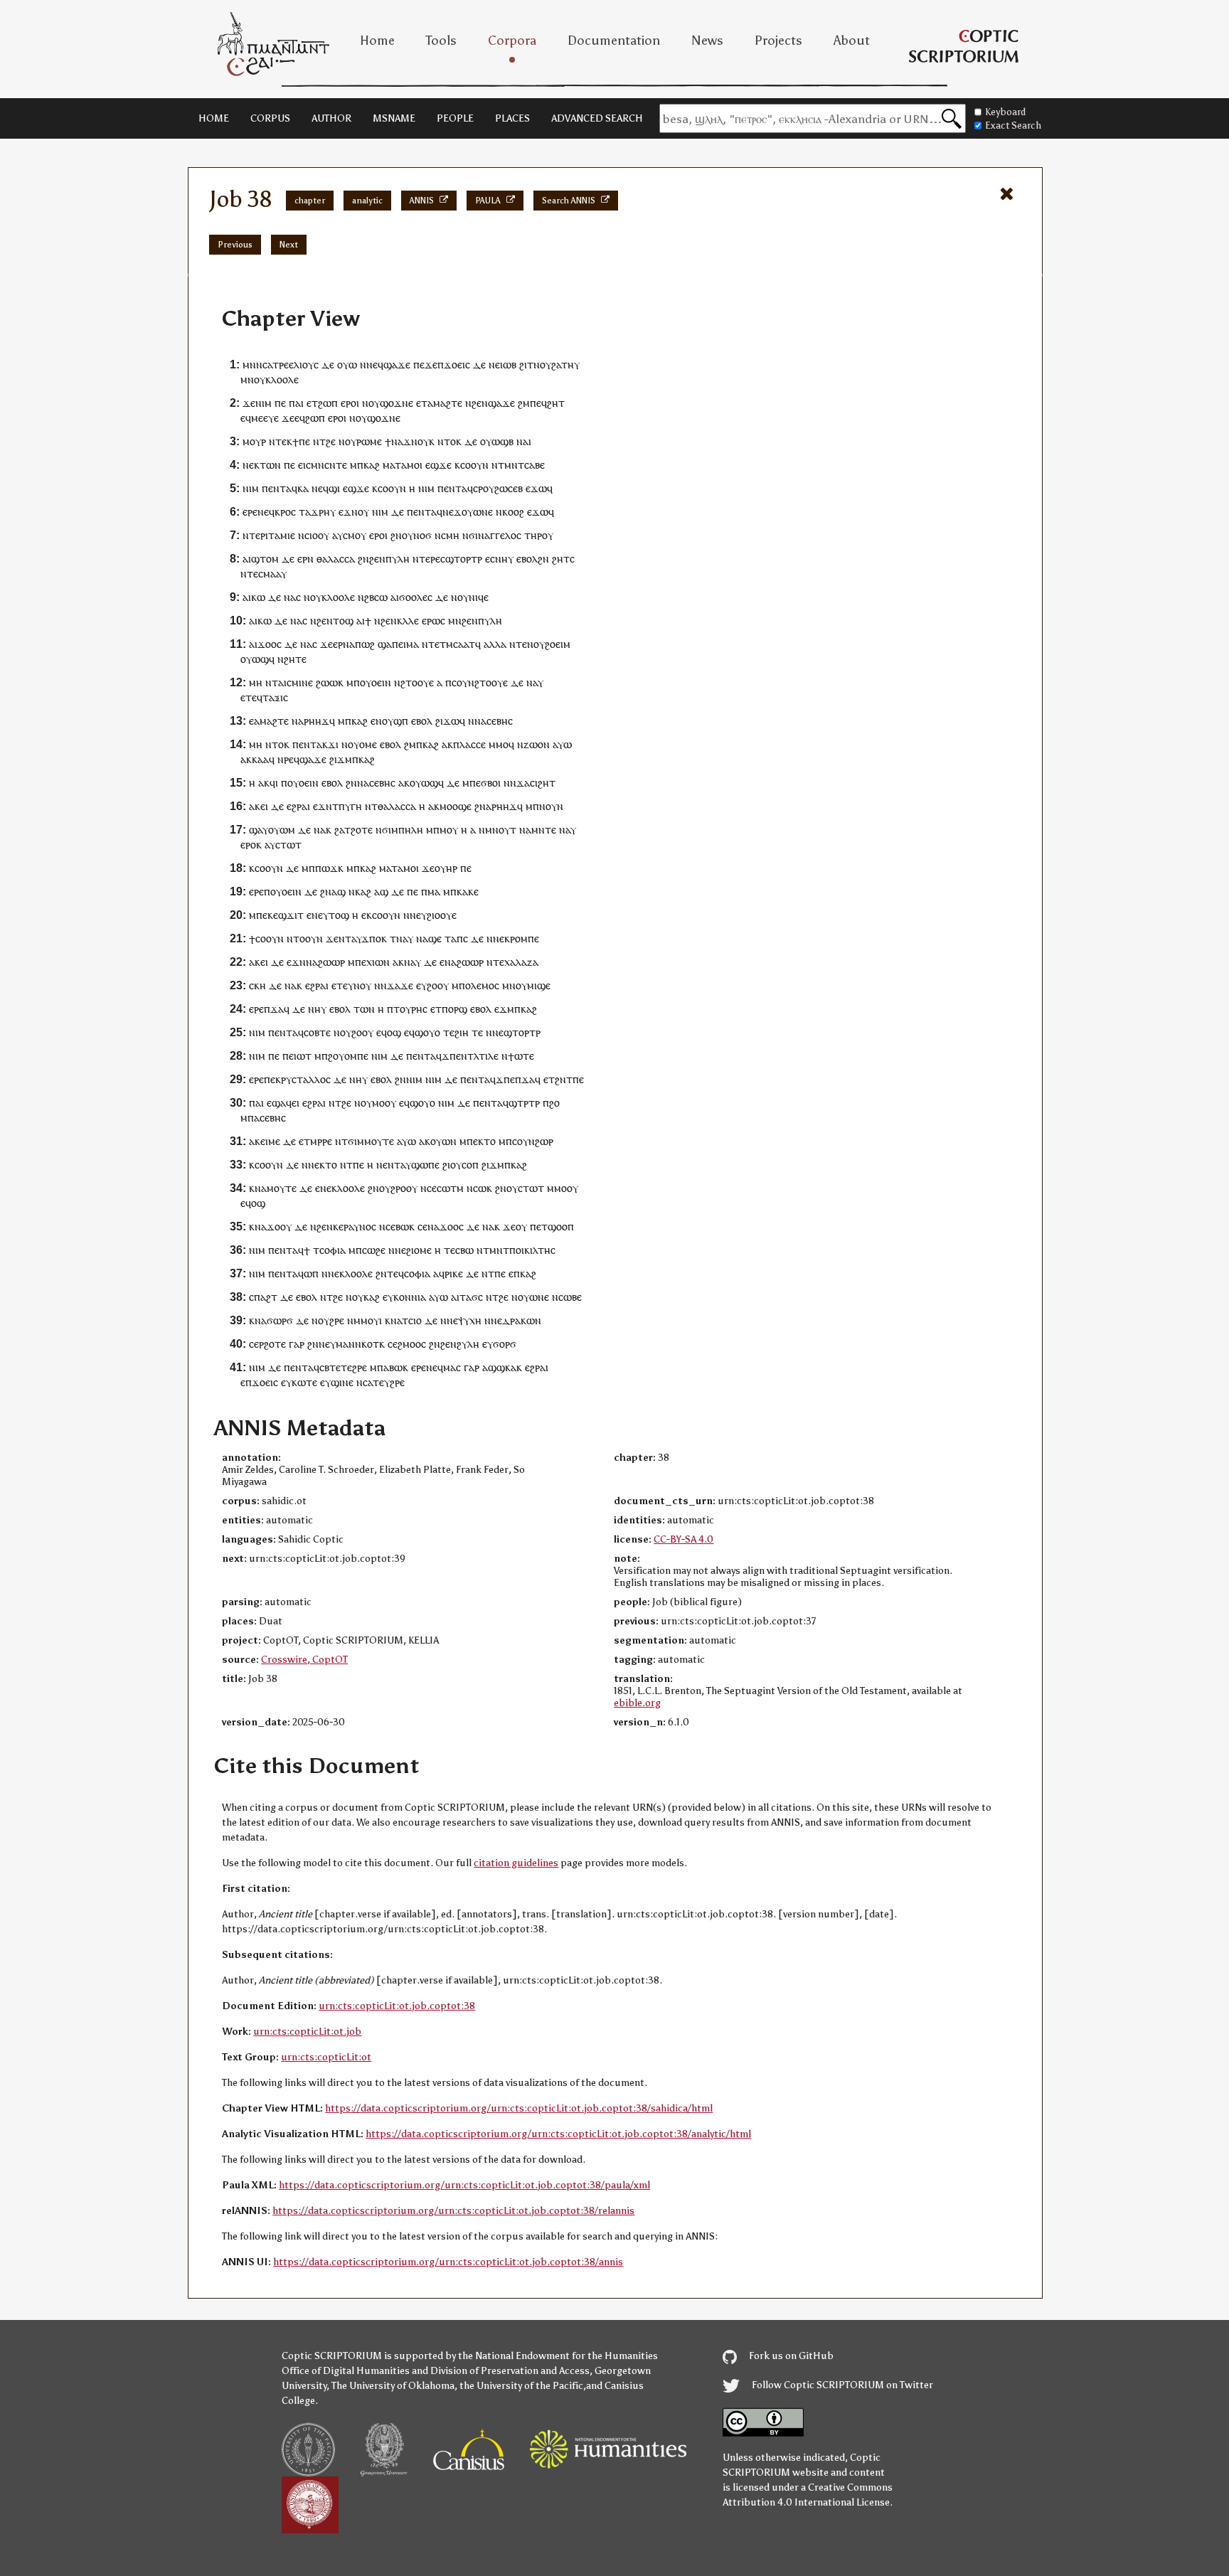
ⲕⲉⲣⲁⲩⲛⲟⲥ (355, 1226)
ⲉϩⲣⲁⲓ (298, 806)
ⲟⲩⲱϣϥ (427, 783)
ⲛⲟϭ (422, 535)
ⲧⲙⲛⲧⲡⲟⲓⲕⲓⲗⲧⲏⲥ (519, 1250)
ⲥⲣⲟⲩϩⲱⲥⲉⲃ (498, 488)
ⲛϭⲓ (470, 535)
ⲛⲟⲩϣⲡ (392, 721)
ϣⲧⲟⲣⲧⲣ (464, 559)
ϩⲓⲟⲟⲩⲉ (442, 915)
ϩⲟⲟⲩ (438, 985)
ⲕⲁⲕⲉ (468, 892)
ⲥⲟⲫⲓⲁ (332, 1250)
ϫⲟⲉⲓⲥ (457, 364)
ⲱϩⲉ (376, 1250)
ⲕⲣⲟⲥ (285, 512)
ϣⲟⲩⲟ (427, 1032)
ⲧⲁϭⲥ (471, 1297)
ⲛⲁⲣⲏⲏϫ (310, 721)
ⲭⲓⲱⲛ (378, 962)
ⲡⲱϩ (365, 644)
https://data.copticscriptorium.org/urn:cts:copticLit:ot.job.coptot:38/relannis (453, 2211)
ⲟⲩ (546, 364)
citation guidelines (516, 1863)
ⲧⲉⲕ (284, 441)
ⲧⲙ (446, 644)
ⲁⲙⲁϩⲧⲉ (445, 403)
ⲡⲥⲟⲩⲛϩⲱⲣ (530, 1141)
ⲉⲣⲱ (431, 621)
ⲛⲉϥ (375, 364)
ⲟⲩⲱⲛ (443, 1141)
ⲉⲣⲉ (250, 512)
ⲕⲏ (260, 985)
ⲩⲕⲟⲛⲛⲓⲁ (407, 1297)
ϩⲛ (396, 535)
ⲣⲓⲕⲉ (454, 1273)
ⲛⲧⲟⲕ (449, 441)
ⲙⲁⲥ (452, 1367)
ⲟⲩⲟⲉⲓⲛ (376, 682)
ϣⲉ (435, 938)
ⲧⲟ (490, 1141)
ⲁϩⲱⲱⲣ (329, 962)
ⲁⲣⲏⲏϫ (501, 806)
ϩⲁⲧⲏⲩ (565, 364)
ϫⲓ (333, 744)
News (707, 41)
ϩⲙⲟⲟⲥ (412, 1344)
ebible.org (637, 1703)
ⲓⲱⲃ (508, 364)
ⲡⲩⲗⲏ (398, 559)
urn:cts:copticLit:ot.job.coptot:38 (397, 2006)
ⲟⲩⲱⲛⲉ (477, 512)
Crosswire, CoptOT (304, 1660)
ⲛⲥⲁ (365, 1382)
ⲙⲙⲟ (499, 744)
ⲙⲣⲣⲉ (321, 1141)
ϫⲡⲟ (371, 938)
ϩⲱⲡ (328, 403)
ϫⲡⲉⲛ (454, 1056)
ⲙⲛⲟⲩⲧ (501, 830)
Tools (441, 41)
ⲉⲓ (264, 806)
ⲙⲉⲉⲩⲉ (265, 418)
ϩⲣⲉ (337, 1320)
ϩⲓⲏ (462, 1032)
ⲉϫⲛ (348, 512)
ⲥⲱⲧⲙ (450, 1188)
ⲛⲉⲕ (251, 465)
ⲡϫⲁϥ (277, 1009)
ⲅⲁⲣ (297, 1344)
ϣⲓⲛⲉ (342, 1382)
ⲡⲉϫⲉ (425, 364)
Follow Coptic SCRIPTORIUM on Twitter (841, 2385)
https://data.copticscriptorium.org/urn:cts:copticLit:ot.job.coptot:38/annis (448, 2262)
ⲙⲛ (247, 379)
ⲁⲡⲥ (459, 938)
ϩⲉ (331, 441)
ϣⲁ (385, 644)
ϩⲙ (524, 403)
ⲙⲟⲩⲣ (254, 441)
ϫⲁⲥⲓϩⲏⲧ (536, 783)
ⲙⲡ (308, 868)
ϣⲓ (334, 488)
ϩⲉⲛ (480, 403)
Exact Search (1013, 126)
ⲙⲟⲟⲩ (384, 1103)
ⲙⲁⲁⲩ (275, 574)
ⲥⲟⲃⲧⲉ (317, 1032)
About (852, 41)
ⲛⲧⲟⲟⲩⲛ (305, 938)
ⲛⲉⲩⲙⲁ (334, 1344)
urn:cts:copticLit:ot (326, 2057)
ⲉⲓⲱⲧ (300, 1056)
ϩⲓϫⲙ (341, 759)
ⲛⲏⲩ (504, 559)
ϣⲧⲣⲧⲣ (524, 1103)
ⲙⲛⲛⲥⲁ (257, 364)
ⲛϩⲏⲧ (289, 659)
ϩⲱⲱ (327, 682)
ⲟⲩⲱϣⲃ (497, 441)
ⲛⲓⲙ (264, 403)
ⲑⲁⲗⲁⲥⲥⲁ (336, 559)
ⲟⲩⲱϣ (255, 659)
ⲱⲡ (311, 1273)
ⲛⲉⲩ (320, 915)
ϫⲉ (249, 403)
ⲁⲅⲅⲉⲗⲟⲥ (503, 535)
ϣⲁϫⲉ (397, 364)
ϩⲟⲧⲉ (362, 830)
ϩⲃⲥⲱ (376, 597)
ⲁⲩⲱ (562, 744)
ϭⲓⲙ (356, 1141)
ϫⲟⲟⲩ (279, 1226)
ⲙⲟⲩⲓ (371, 1320)
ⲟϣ (394, 1032)
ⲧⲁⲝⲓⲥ (275, 697)
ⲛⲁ (397, 441)
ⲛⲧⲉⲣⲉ (426, 559)
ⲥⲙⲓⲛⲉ (300, 682)
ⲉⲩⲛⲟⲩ (357, 985)
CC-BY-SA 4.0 (683, 1539)
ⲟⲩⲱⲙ (282, 830)
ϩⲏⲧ (556, 403)
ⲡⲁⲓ (296, 403)
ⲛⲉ (494, 364)
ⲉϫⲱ (536, 488)
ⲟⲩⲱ (347, 364)
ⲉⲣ (338, 644)
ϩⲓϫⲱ (447, 721)
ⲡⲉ (280, 403)
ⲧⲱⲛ (270, 465)
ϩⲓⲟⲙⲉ (419, 1250)
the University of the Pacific (521, 2386)
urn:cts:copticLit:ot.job (307, 2032)
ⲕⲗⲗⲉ (408, 621)
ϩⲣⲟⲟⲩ (404, 1188)
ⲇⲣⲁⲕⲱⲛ (522, 1320)
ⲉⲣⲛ (305, 559)
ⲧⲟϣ (343, 621)
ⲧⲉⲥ (255, 574)
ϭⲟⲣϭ (505, 1344)
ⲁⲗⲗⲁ (495, 644)
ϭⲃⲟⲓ (491, 783)
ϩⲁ (339, 830)
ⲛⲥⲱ (477, 1188)
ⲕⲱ (258, 597)
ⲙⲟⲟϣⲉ (456, 806)
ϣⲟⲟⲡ (561, 1226)
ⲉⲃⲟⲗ (527, 559)
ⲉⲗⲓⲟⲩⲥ (304, 364)
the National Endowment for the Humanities (558, 2356)
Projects (778, 41)
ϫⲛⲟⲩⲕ (419, 441)
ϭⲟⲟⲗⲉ (413, 597)
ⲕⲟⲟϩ (513, 512)
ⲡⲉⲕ (475, 1141)
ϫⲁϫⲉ (400, 985)
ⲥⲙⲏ (450, 535)
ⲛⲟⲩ (536, 644)
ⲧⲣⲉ (281, 364)
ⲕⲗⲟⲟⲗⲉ (282, 379)
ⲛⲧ (272, 682)
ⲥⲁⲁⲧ (464, 644)
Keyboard (1005, 112)
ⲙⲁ (389, 465)
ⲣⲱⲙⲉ (369, 441)
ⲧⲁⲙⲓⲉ (282, 535)
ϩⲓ (446, 1165)
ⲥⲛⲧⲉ (336, 465)
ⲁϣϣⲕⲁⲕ (502, 1367)
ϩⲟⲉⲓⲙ (558, 644)
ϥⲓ (274, 783)
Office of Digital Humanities (346, 2371)
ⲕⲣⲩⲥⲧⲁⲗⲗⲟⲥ (303, 1079)
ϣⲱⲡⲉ (425, 1165)
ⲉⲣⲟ (349, 403)
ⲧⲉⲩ (381, 1382)
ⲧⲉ (499, 962)
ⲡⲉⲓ (399, 644)
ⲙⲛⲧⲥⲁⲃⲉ (525, 465)
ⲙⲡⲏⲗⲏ (407, 830)
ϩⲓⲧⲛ (530, 364)
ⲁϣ (339, 892)
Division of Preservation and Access (510, 2371)
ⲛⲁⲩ (405, 938)
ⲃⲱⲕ (405, 1226)
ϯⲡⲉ (301, 441)
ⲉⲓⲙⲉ (270, 1141)
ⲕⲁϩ (372, 465)
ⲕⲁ (303, 488)
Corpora (512, 41)
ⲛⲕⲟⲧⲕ (370, 1344)
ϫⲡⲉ (505, 1079)
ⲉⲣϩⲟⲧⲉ (270, 1344)
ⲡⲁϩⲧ (266, 1297)
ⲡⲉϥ (538, 403)
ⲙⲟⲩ (449, 830)
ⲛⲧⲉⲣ (254, 535)
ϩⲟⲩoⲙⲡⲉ (348, 1056)
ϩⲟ (554, 1103)
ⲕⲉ (273, 915)
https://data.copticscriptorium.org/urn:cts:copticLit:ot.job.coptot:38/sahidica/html (519, 2108)
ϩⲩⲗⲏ (468, 1344)
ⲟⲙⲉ (368, 744)
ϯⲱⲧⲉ (521, 1056)
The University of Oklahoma (393, 2386)
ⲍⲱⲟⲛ (537, 744)
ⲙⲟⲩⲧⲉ (379, 1141)
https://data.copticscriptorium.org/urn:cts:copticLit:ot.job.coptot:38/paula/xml (464, 2185)
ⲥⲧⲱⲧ (288, 845)
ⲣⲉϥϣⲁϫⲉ (305, 759)
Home (377, 41)
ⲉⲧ (422, 403)
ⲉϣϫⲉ (438, 465)
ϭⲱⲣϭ (280, 1320)
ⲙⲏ (256, 682)
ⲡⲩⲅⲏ (350, 806)
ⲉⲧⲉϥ (251, 697)
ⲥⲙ (312, 465)
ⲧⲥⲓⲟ (412, 1320)
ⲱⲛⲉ (539, 1297)
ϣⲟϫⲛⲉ (397, 403)
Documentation (614, 41)
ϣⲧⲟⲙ (265, 559)
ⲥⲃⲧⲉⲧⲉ (336, 1367)
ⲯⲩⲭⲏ (470, 1320)
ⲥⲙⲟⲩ (355, 535)
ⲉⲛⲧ (277, 488)
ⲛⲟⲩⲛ (551, 806)
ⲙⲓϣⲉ (539, 985)
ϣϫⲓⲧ (291, 915)
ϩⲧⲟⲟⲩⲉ (417, 682)
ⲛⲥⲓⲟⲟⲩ (314, 535)
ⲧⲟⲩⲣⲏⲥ (410, 1009)
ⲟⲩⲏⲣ (446, 868)
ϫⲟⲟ (267, 644)
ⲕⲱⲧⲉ (304, 1382)
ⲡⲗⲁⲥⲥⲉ (469, 744)
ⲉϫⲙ (504, 1009)
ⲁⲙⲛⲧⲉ (541, 830)
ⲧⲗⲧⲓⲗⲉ (483, 1056)
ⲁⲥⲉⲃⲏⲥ (497, 721)
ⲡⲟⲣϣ (454, 1009)
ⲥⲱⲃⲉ (570, 1297)
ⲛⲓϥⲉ (479, 597)
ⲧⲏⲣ (533, 535)
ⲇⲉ (328, 364)
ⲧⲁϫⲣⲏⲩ (317, 512)
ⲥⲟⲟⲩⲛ (474, 465)
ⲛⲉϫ (452, 512)
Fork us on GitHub (790, 2356)
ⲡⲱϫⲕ (329, 868)
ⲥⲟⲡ (470, 1165)
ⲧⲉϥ (395, 1273)
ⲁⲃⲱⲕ (396, 1367)
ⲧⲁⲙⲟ (407, 465)
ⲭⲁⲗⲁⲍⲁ (521, 962)
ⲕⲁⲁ (260, 759)
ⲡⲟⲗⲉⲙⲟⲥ (479, 985)
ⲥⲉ (432, 1188)
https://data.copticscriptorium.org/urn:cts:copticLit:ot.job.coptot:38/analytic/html (558, 2134)
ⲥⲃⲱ (464, 1250)
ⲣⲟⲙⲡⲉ (525, 938)
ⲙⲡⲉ (258, 915)
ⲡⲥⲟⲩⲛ (460, 682)
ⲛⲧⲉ (431, 644)
